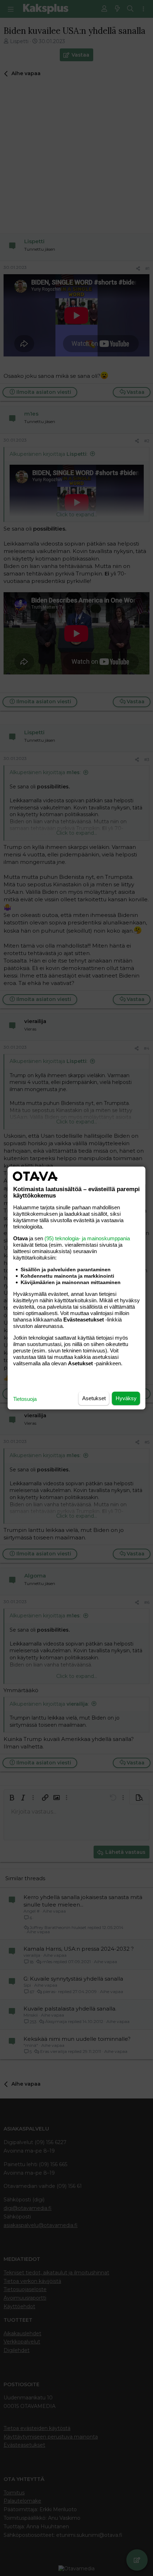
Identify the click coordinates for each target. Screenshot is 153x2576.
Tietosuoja (25, 1399)
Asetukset (94, 1398)
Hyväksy (126, 1398)
